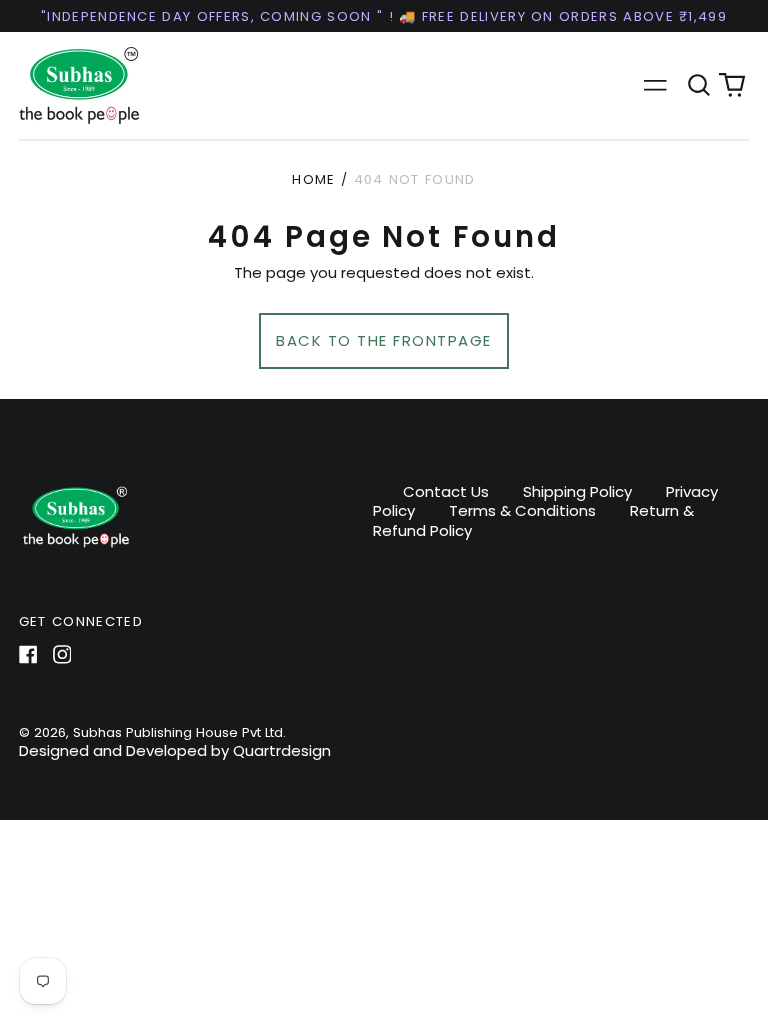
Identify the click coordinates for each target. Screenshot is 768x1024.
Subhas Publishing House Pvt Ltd (178, 732)
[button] (699, 85)
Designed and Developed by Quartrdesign (175, 750)
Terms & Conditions (522, 510)
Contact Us (446, 491)
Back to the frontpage (384, 340)
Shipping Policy (577, 491)
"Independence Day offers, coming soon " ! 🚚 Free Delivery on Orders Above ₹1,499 (384, 16)
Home (313, 179)
